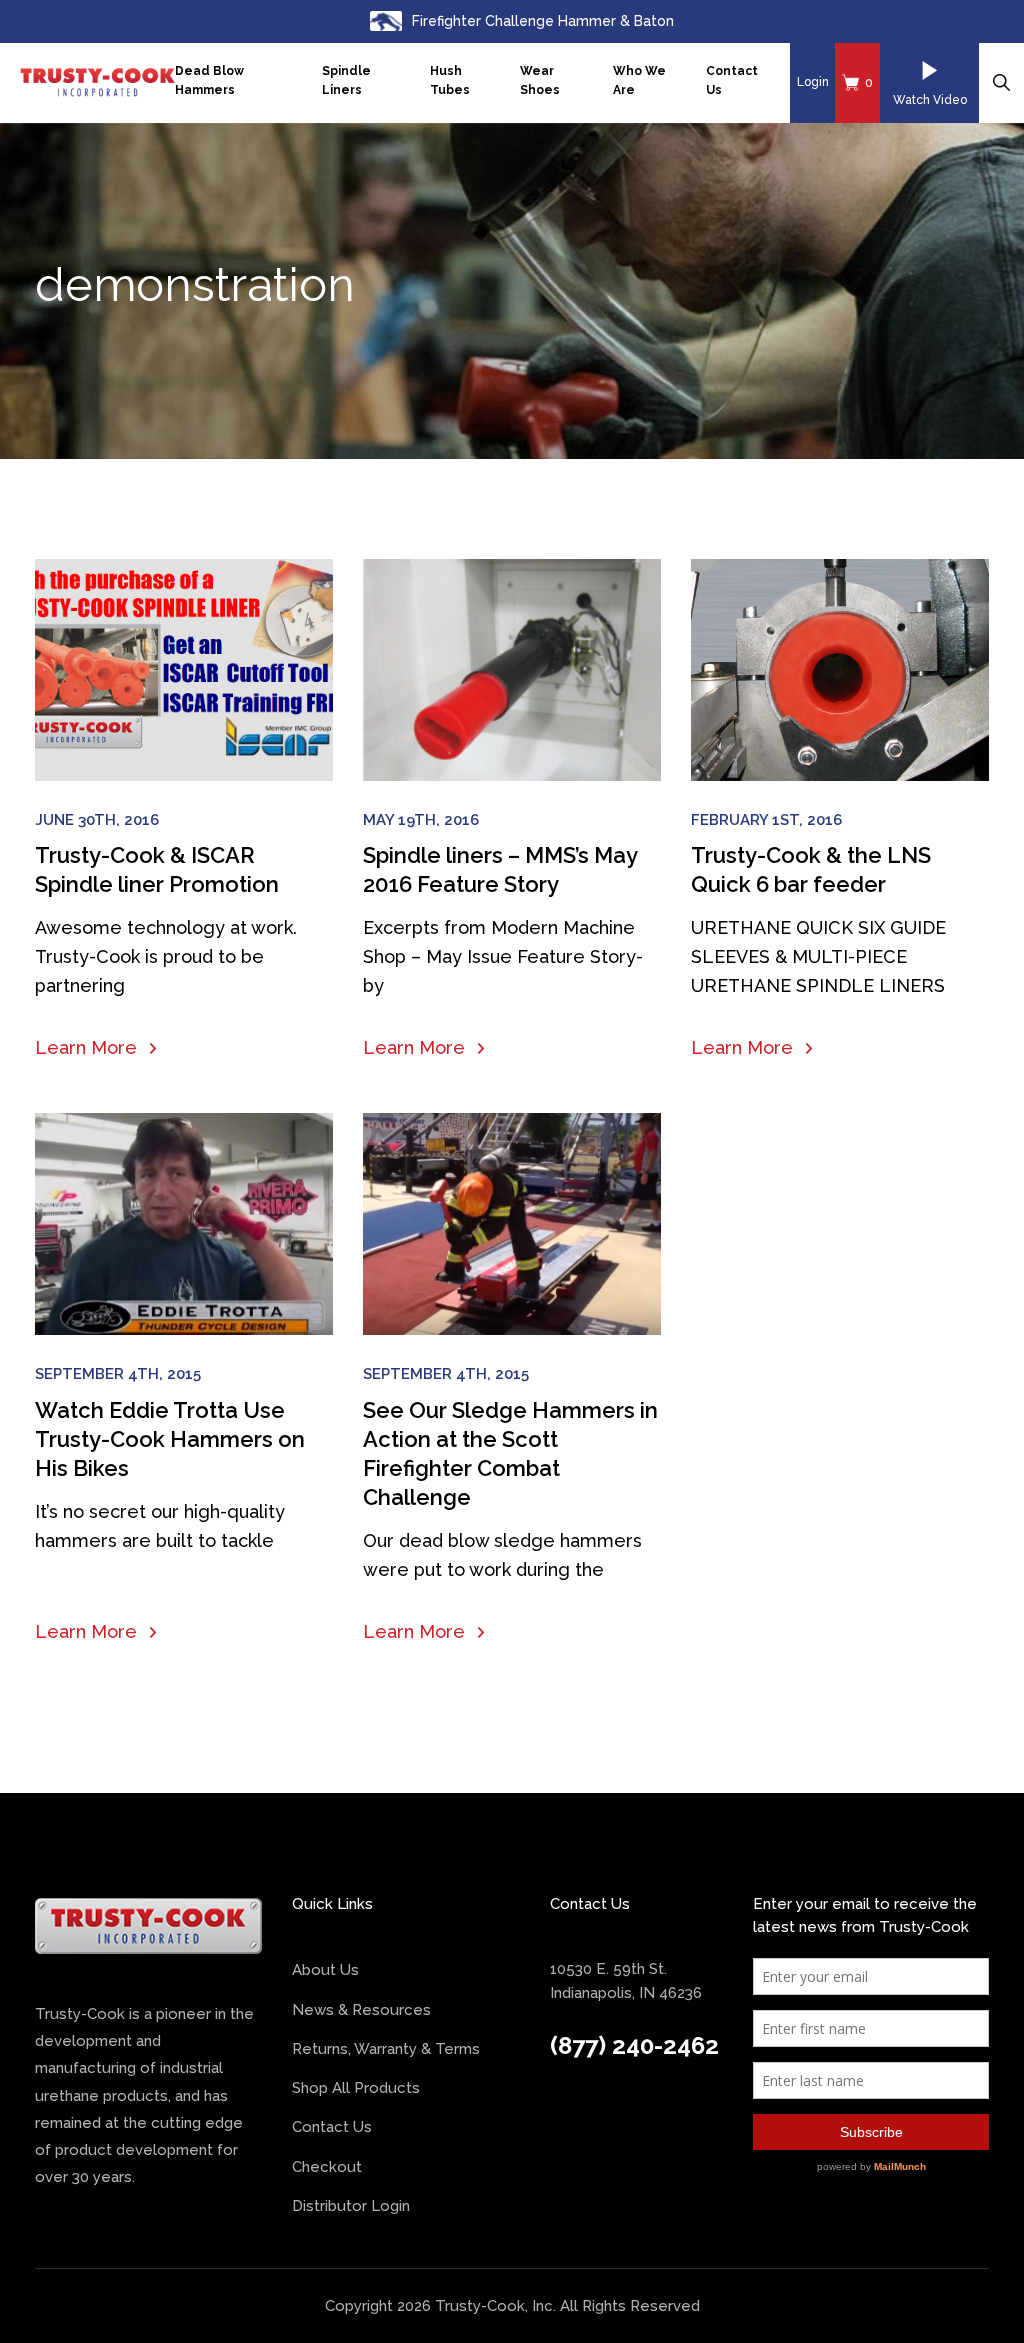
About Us (325, 1970)
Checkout (327, 2167)
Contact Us (732, 80)
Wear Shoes (540, 80)
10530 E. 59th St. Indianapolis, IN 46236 (626, 1980)
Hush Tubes (450, 80)
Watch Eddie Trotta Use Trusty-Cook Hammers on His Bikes (170, 1439)
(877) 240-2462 (634, 2045)
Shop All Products (356, 2088)
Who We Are (639, 80)
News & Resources (361, 2010)
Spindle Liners (346, 80)
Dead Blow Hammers (209, 80)
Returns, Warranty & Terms (386, 2049)
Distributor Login (351, 2206)
